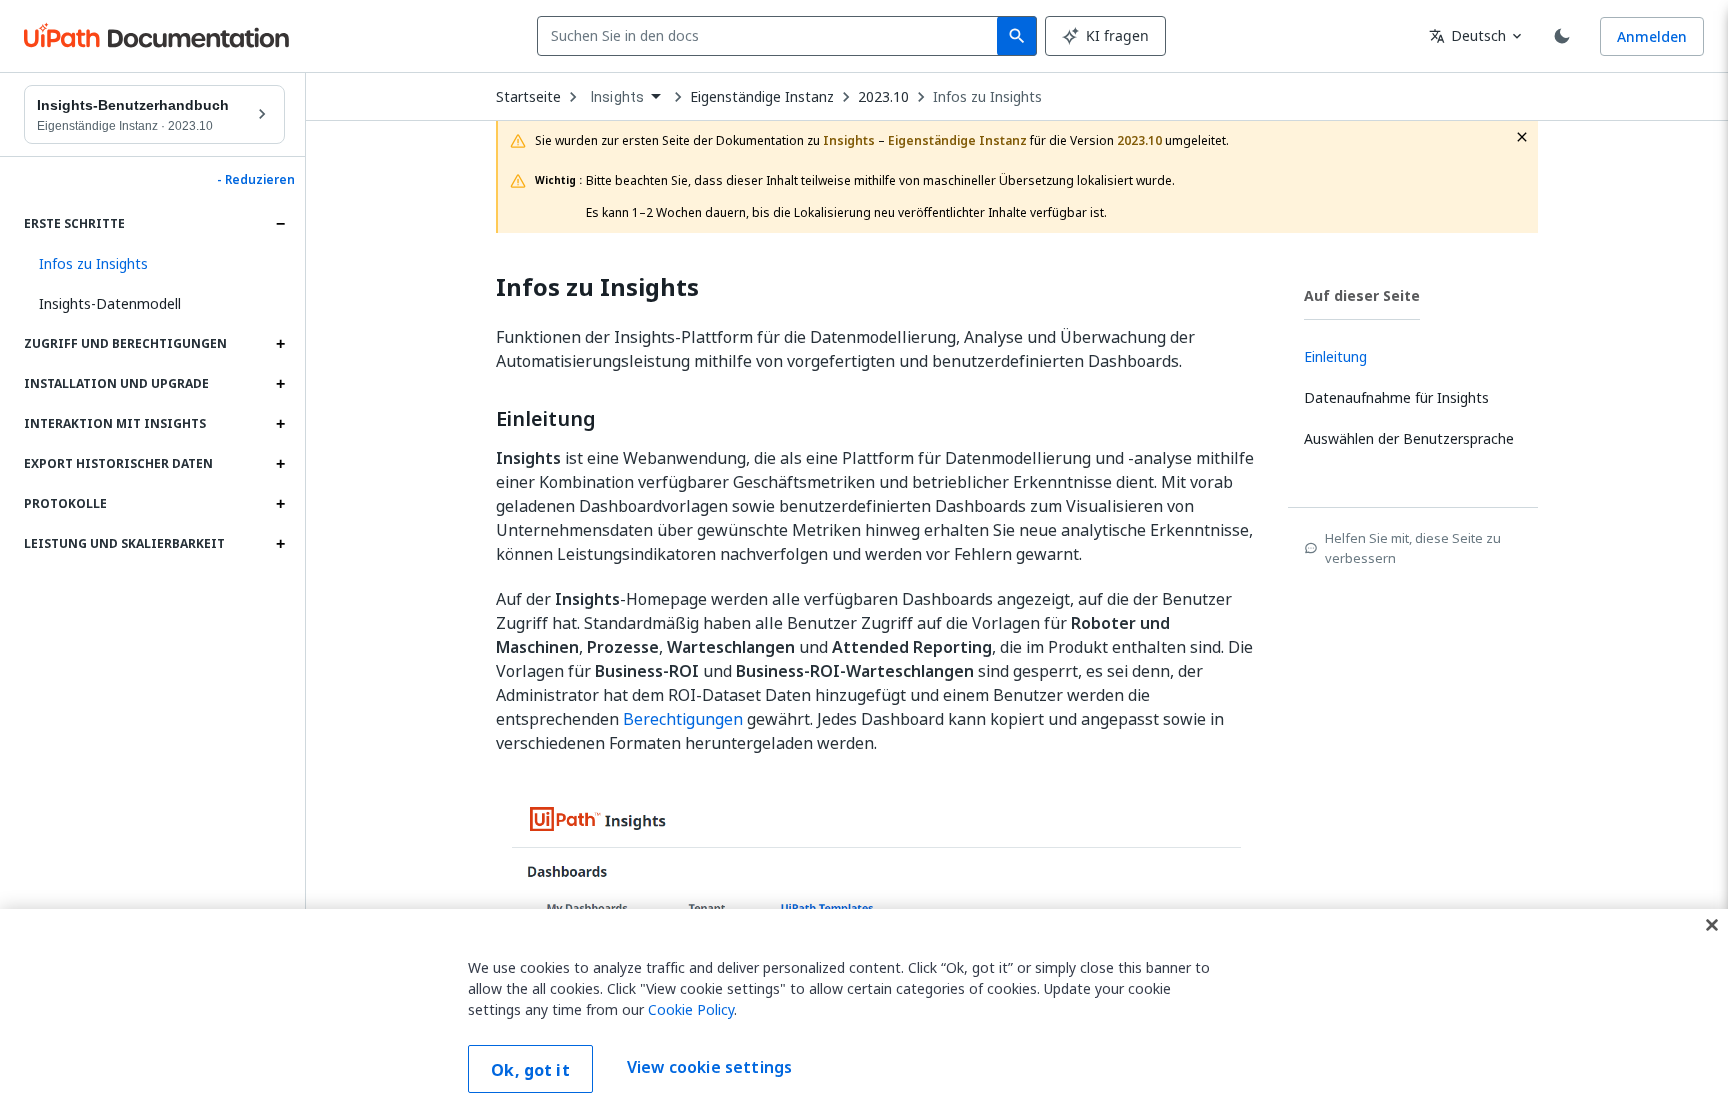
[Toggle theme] (1562, 36)
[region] (864, 1013)
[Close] (1712, 925)
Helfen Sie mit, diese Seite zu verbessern (1413, 548)
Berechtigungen (683, 719)
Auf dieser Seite (1362, 295)
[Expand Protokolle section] (280, 504)
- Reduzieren (256, 180)
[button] (154, 264)
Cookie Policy (691, 1009)
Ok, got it (530, 1070)
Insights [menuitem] (617, 97)
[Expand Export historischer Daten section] (280, 464)
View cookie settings (709, 1067)
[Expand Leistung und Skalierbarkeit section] (280, 544)
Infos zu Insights (987, 97)
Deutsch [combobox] (1467, 35)
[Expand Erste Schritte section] (280, 224)
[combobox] (771, 36)
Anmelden (1652, 36)
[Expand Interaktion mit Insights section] (280, 424)
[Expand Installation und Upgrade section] (280, 384)
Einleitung (546, 419)
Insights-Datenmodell (110, 303)
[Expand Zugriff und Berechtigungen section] (280, 344)
